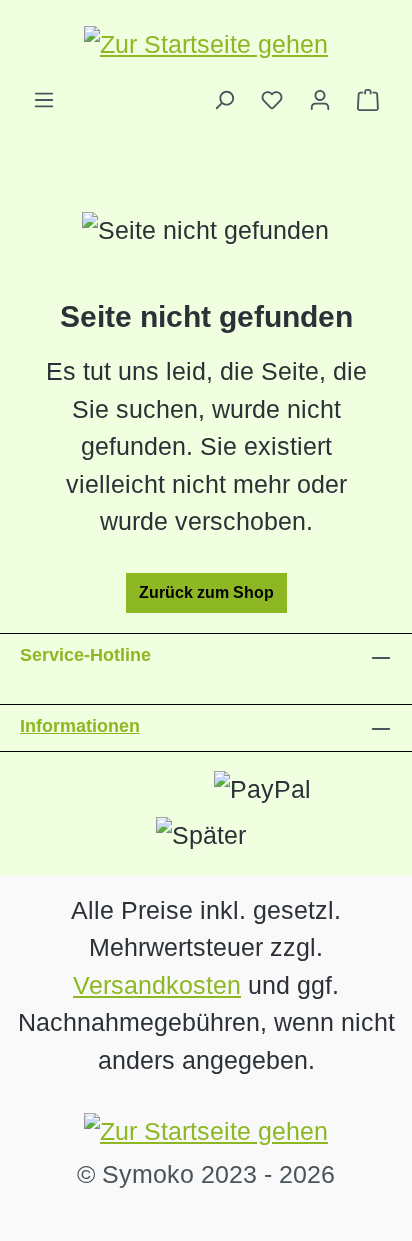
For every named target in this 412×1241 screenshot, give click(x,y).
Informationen (80, 726)
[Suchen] (224, 100)
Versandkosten (157, 985)
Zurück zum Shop (206, 592)
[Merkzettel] (272, 100)
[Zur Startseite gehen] (206, 43)
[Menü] (44, 100)
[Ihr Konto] (320, 100)
